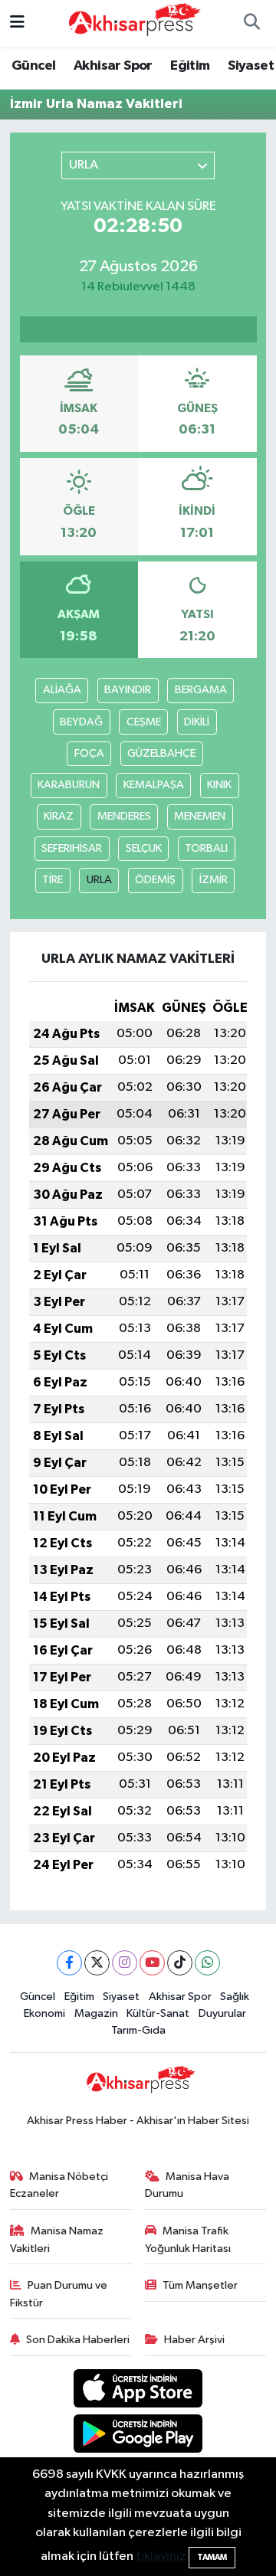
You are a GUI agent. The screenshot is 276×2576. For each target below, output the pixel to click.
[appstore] (138, 2391)
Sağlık (235, 1997)
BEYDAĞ (81, 722)
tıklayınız (161, 2556)
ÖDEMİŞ (155, 880)
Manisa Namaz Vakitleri (57, 2239)
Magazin (96, 2013)
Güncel (33, 66)
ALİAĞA (62, 690)
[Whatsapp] (207, 1963)
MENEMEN (200, 816)
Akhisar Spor (113, 66)
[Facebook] (69, 1963)
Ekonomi (44, 2013)
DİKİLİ (197, 722)
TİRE (53, 880)
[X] (97, 1963)
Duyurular (222, 2013)
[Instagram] (125, 1963)
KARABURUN (69, 785)
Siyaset (251, 66)
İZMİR (214, 880)
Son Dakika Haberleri (78, 2340)
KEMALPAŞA (154, 785)
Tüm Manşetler (200, 2285)
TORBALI (206, 848)
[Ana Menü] (17, 23)
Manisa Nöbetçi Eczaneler (59, 2185)
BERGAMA (201, 690)
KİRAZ (59, 816)
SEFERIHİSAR (72, 848)
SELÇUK (144, 848)
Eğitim (190, 66)
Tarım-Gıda (138, 2030)
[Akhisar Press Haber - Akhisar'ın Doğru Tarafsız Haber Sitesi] (131, 23)
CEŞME (144, 722)
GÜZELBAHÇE (161, 753)
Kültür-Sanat (158, 2013)
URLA (99, 880)
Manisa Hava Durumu (187, 2185)
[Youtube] (152, 1963)
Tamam (212, 2557)
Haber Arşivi (194, 2340)
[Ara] (251, 24)
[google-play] (138, 2436)
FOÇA (89, 753)
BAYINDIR (128, 690)
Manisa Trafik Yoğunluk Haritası (188, 2239)
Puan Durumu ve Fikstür (59, 2294)
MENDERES (124, 816)
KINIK (219, 785)
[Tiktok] (180, 1963)
